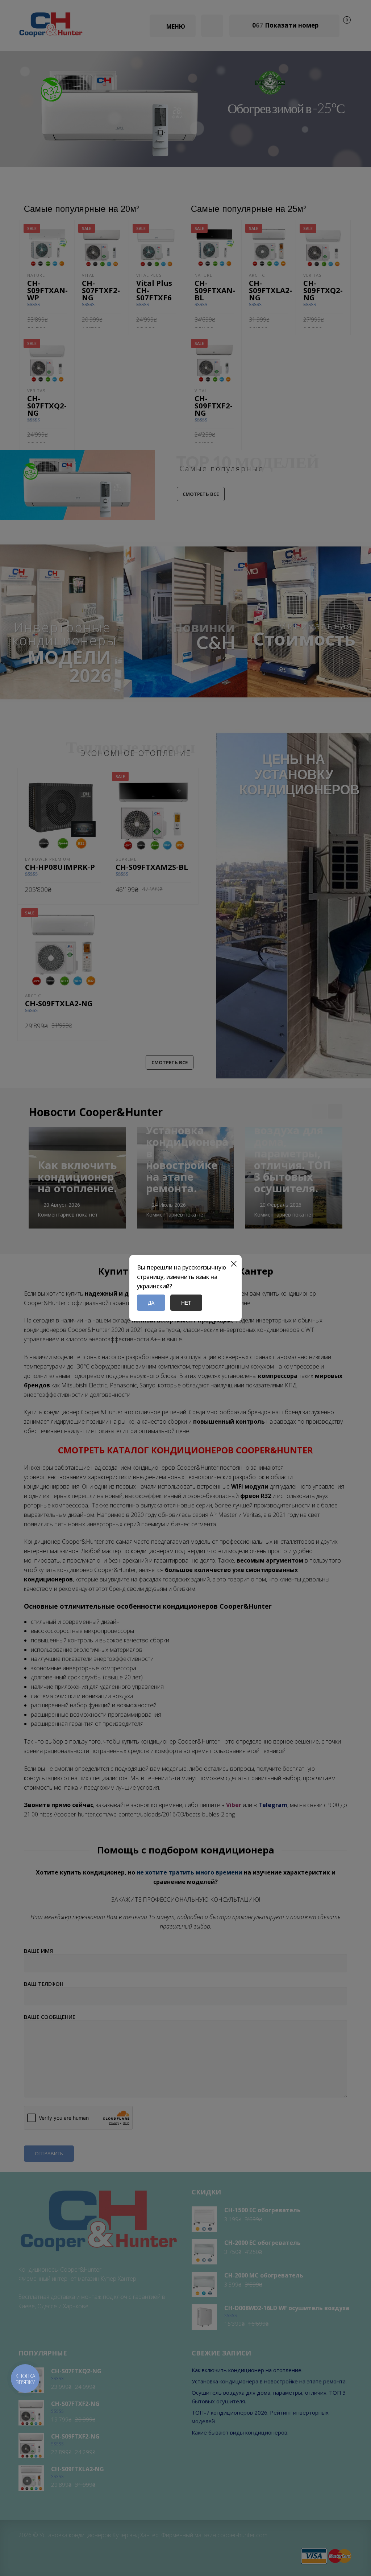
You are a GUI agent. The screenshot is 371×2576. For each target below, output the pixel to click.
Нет (186, 1303)
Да (151, 1303)
